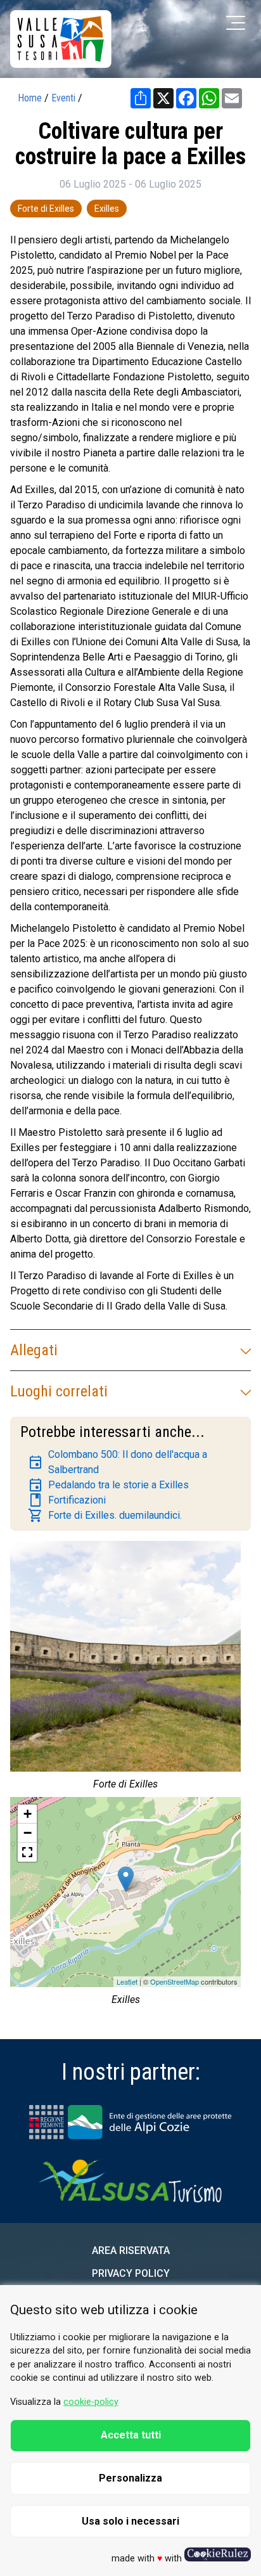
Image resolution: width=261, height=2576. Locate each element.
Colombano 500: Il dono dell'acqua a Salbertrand (118, 1462)
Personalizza (130, 2478)
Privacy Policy (131, 2273)
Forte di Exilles (46, 209)
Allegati (34, 1350)
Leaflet (127, 1981)
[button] (27, 1852)
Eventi (63, 98)
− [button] (28, 1833)
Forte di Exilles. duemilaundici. (105, 1516)
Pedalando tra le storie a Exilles (108, 1485)
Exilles (107, 209)
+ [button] (28, 1814)
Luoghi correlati (59, 1391)
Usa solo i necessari (130, 2521)
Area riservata (131, 2251)
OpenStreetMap (175, 1981)
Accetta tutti (131, 2435)
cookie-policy (91, 2402)
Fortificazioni (67, 1500)
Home (30, 98)
